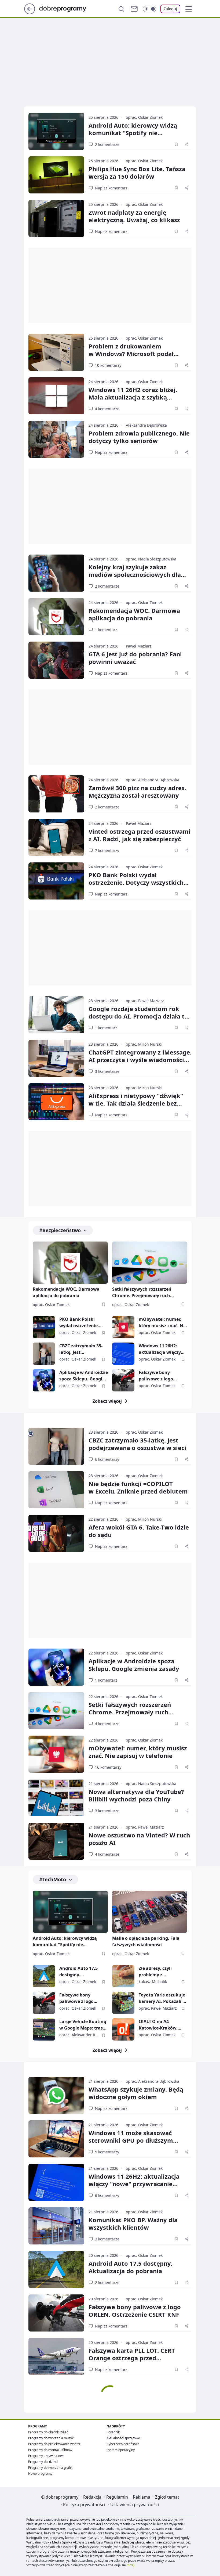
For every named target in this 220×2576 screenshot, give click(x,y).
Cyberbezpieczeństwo (123, 2444)
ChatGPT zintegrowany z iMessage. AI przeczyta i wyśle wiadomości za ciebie (140, 1060)
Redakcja (92, 2497)
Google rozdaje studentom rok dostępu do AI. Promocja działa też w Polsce (140, 1016)
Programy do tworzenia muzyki (51, 2438)
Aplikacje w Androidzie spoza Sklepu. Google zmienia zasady (84, 1376)
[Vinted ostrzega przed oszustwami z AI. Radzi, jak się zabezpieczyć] (56, 837)
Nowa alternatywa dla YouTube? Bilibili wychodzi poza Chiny (136, 1795)
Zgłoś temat (167, 2497)
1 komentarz (106, 630)
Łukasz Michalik (153, 1982)
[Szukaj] (121, 9)
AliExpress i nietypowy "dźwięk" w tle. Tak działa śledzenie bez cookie (136, 1103)
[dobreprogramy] (67, 8)
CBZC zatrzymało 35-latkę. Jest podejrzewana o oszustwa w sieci (81, 1349)
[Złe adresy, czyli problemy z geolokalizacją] (123, 1976)
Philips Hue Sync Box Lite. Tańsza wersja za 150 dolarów (137, 172)
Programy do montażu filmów (50, 2450)
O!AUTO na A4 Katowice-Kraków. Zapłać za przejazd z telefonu (160, 2025)
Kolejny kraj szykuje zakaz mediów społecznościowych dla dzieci (135, 574)
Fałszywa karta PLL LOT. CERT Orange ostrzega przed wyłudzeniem (132, 2358)
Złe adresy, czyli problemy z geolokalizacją (155, 1972)
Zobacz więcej (107, 1401)
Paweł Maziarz (139, 646)
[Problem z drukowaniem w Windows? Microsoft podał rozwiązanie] (56, 352)
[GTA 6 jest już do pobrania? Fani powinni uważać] (56, 660)
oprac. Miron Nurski (144, 1044)
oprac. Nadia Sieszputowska (151, 559)
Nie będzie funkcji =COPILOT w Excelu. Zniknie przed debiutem (138, 1487)
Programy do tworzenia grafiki (51, 2468)
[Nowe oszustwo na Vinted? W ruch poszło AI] (56, 1841)
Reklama (142, 2497)
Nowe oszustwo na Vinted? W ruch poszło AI (139, 1839)
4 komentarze (107, 409)
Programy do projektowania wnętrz (54, 2444)
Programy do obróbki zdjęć (48, 2432)
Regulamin (117, 2497)
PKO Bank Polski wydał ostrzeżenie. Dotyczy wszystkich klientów (136, 882)
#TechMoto (53, 1879)
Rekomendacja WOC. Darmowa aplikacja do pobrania (134, 614)
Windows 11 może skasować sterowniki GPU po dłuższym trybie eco (131, 2140)
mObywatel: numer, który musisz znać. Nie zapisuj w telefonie (163, 1323)
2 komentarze (107, 144)
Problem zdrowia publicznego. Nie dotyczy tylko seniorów (139, 437)
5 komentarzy (107, 2152)
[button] (189, 9)
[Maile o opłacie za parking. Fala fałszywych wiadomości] (150, 1912)
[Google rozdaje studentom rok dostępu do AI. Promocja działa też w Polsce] (56, 1015)
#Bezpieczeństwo (60, 1230)
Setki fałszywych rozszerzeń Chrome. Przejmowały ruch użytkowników (142, 1293)
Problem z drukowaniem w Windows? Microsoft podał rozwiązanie (131, 354)
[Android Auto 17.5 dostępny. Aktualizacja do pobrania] (44, 1976)
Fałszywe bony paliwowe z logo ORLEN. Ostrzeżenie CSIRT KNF (160, 1376)
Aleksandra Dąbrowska (146, 425)
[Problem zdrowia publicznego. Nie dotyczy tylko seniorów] (56, 439)
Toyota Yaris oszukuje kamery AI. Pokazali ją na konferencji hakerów (163, 1998)
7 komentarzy (107, 850)
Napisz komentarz (111, 188)
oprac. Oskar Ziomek (144, 117)
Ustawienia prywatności (135, 2505)
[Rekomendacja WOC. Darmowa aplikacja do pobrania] (56, 617)
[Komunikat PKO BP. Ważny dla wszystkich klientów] (56, 2226)
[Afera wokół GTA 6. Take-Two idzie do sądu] (56, 1533)
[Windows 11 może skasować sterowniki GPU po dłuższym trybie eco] (56, 2139)
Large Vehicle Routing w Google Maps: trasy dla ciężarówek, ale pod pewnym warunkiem (83, 2025)
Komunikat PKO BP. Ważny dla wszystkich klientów (133, 2224)
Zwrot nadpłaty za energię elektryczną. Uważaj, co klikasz (134, 216)
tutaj (131, 2565)
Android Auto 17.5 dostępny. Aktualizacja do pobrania (78, 1972)
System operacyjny (121, 2450)
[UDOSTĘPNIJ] (186, 144)
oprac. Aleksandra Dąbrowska (153, 780)
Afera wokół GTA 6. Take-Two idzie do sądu (139, 1531)
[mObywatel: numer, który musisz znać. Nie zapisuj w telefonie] (123, 1327)
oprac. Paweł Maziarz (145, 1001)
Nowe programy (40, 2474)
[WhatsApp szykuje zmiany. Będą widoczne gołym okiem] (56, 2095)
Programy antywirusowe (46, 2456)
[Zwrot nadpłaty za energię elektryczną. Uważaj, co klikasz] (56, 218)
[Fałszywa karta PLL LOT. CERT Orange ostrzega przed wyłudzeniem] (56, 2356)
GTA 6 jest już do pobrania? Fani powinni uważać (135, 658)
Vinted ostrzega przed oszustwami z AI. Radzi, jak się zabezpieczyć (140, 835)
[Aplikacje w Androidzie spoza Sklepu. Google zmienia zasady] (44, 1380)
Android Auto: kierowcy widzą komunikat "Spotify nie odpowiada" (133, 133)
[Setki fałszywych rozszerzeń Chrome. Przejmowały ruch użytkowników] (150, 1263)
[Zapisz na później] (176, 144)
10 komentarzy (108, 365)
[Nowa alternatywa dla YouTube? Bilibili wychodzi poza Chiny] (56, 1798)
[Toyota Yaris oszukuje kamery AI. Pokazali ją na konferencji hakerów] (123, 2003)
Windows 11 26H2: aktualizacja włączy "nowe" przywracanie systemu (162, 1349)
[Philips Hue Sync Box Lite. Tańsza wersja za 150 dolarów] (56, 175)
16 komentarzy (108, 1767)
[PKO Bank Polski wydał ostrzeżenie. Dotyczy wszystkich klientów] (56, 881)
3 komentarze (107, 1071)
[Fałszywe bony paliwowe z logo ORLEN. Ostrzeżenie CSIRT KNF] (123, 1380)
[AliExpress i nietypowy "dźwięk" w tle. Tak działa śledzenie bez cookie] (56, 1102)
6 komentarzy (107, 1459)
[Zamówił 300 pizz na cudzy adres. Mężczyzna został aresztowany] (56, 794)
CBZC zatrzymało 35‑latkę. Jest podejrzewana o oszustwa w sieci (137, 1444)
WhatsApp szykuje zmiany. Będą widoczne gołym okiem (136, 2093)
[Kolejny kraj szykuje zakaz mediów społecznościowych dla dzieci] (56, 573)
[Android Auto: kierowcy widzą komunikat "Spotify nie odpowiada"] (56, 131)
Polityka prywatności (84, 2505)
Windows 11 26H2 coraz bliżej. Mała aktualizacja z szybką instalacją (133, 397)
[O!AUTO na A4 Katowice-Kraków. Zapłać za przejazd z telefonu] (123, 2029)
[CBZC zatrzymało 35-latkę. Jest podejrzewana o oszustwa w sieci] (44, 1354)
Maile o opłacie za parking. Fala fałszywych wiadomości (146, 1941)
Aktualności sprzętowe (123, 2438)
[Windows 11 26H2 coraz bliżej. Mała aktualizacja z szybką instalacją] (56, 396)
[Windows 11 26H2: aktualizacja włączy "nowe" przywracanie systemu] (123, 1354)
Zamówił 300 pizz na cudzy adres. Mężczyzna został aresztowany (137, 791)
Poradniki (113, 2432)
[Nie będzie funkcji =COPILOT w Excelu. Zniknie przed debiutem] (56, 1490)
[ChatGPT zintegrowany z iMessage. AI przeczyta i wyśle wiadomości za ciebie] (56, 1058)
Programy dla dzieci (43, 2462)
